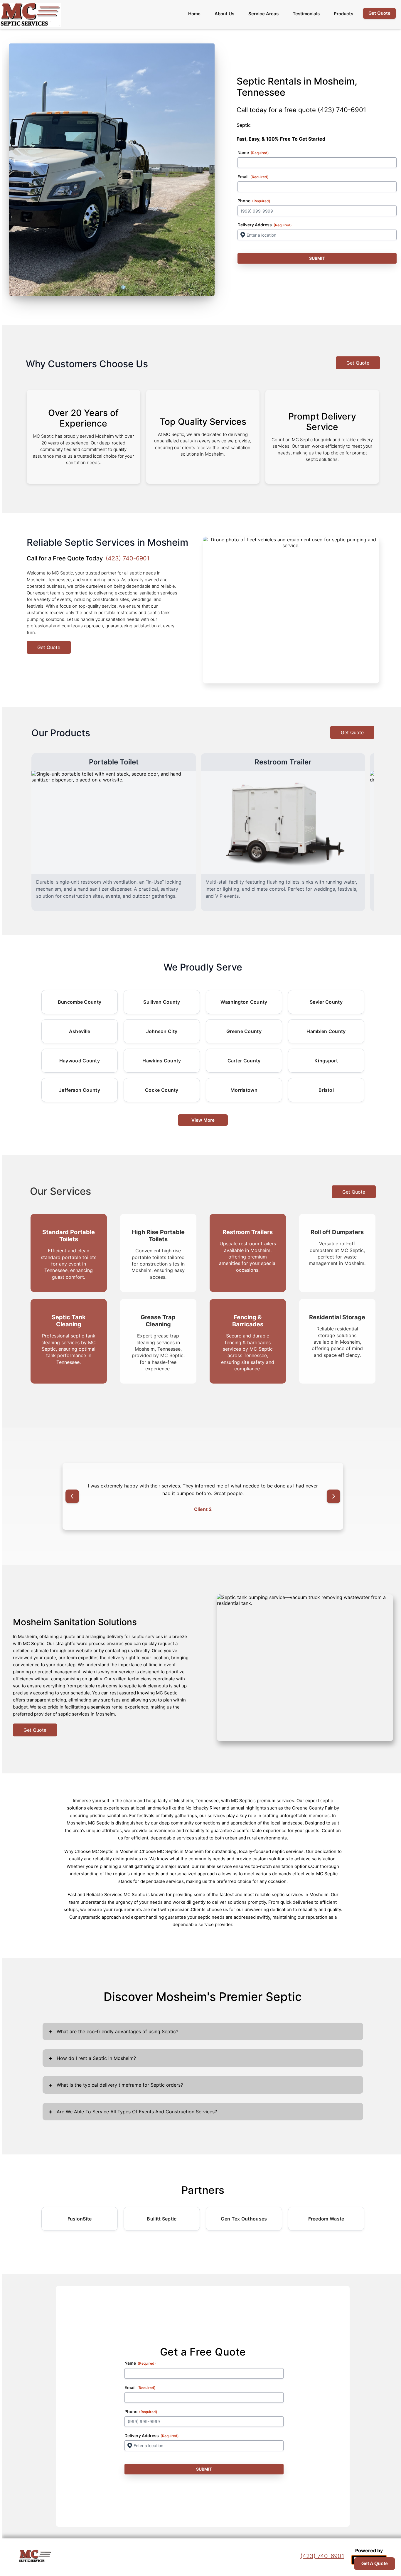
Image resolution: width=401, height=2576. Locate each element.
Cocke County (162, 1090)
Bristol (326, 1090)
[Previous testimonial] (72, 1496)
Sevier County (326, 1002)
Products (343, 14)
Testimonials (306, 14)
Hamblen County (326, 1031)
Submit (317, 258)
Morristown (244, 1090)
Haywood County (80, 1061)
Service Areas (263, 14)
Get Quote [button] (379, 13)
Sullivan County (162, 1002)
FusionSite (80, 2219)
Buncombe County (80, 1002)
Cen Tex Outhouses (244, 2219)
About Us (224, 14)
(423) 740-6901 (342, 110)
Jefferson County (80, 1090)
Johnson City (162, 1031)
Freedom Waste (326, 2219)
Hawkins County (162, 1061)
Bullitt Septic (162, 2219)
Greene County (244, 1031)
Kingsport (326, 1061)
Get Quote (358, 363)
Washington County (244, 1002)
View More (203, 1120)
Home (194, 14)
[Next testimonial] (333, 1496)
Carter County (244, 1061)
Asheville (80, 1031)
